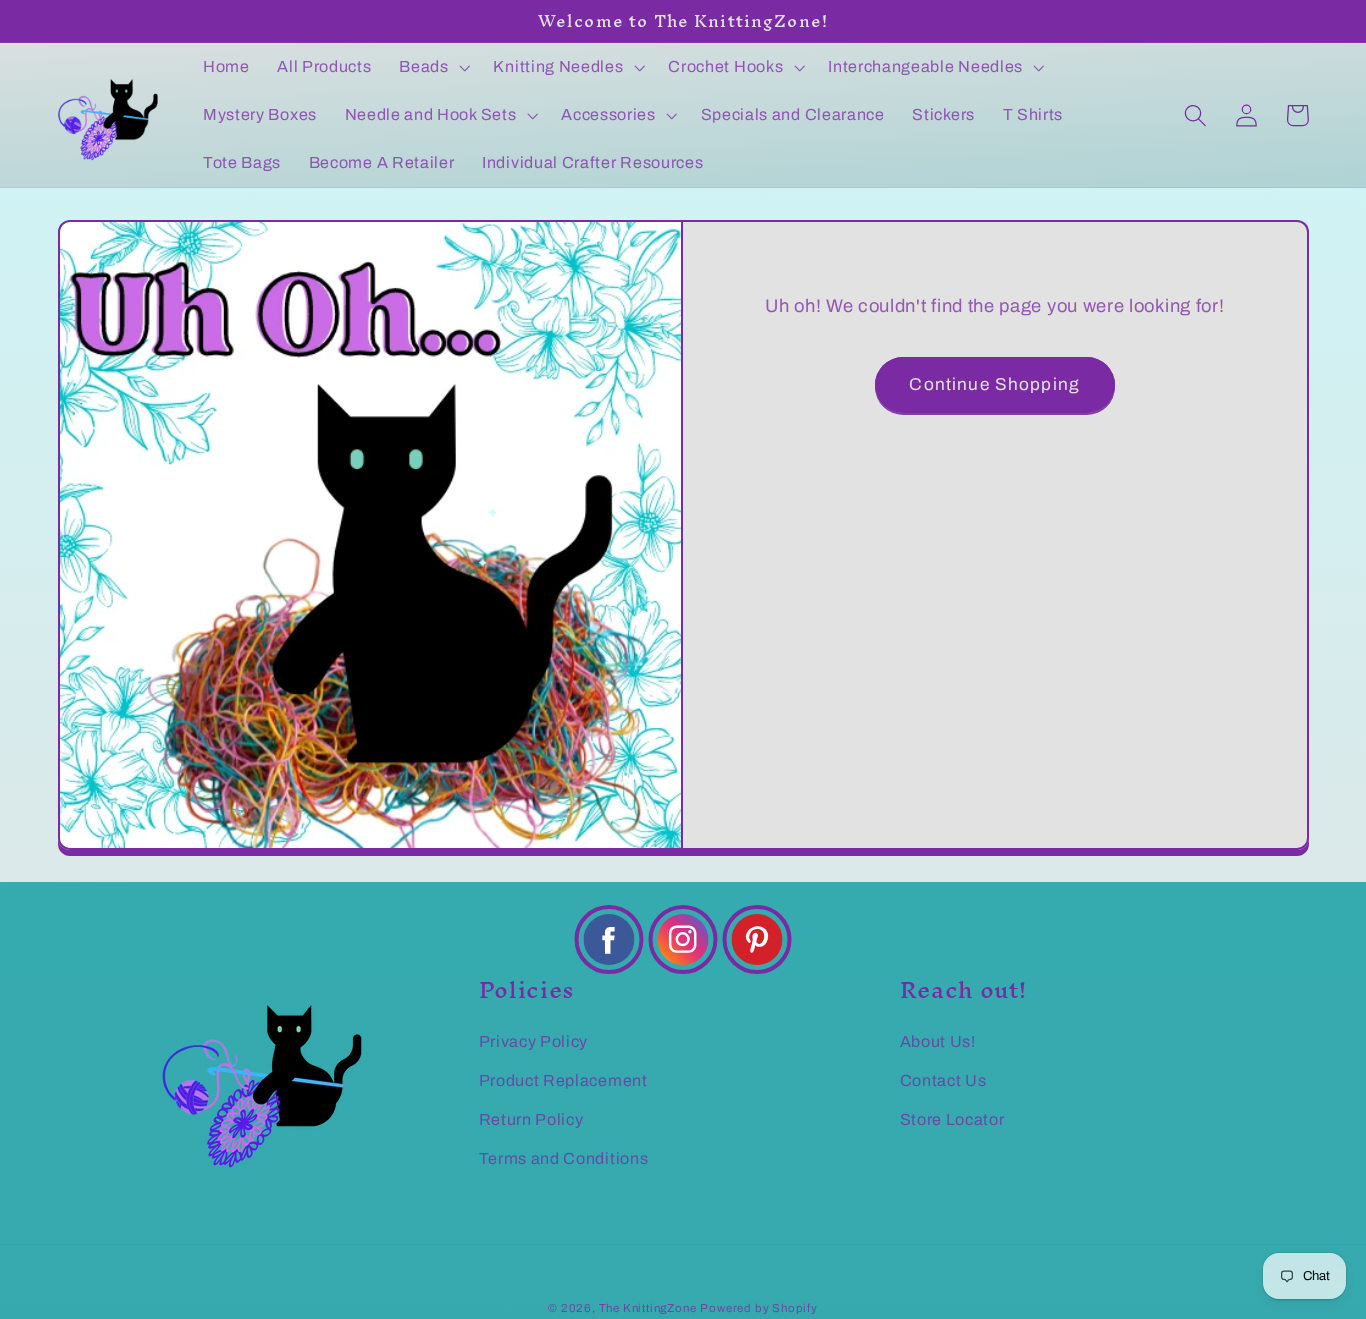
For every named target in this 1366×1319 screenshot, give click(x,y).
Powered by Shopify (759, 1308)
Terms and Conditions (564, 1158)
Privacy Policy (534, 1041)
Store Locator (952, 1119)
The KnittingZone (648, 1308)
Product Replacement (563, 1080)
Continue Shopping (994, 384)
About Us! (938, 1041)
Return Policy (531, 1119)
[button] (432, 67)
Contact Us (943, 1080)
